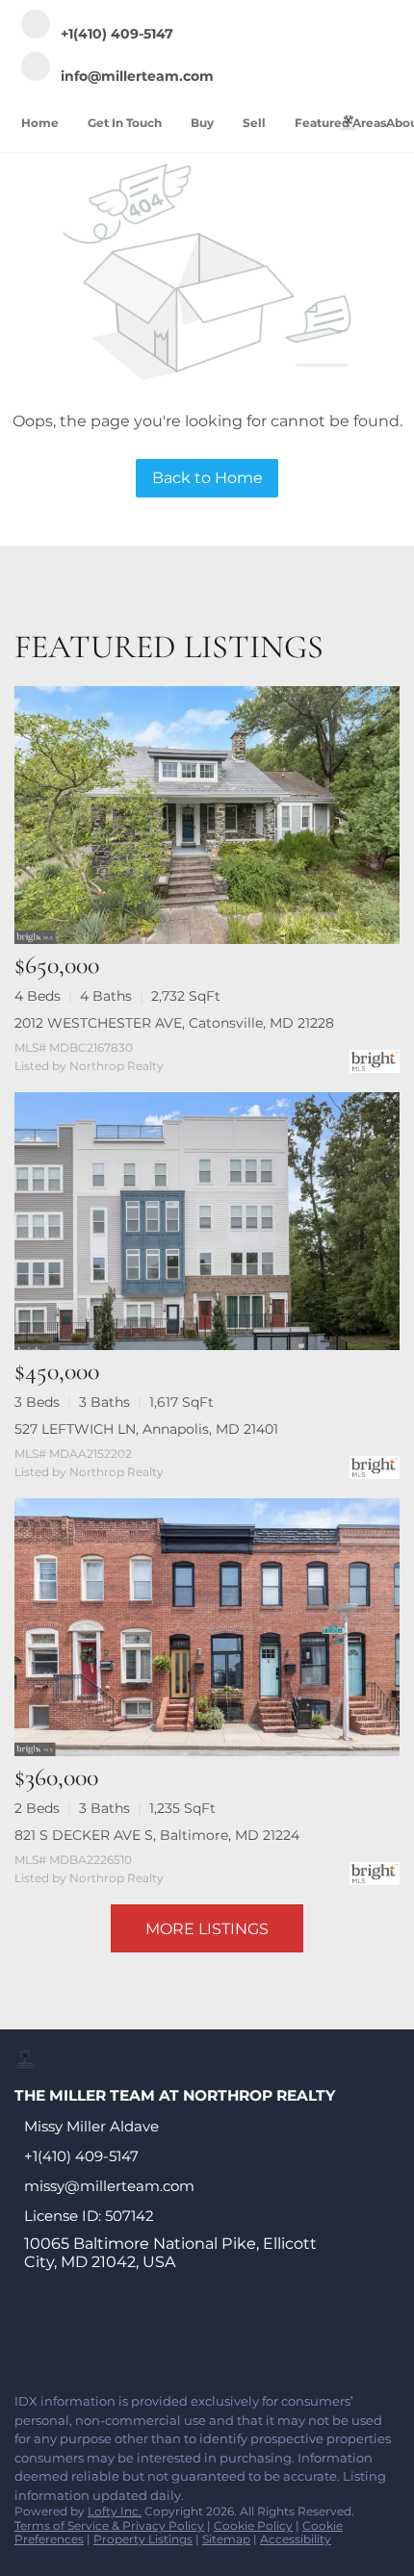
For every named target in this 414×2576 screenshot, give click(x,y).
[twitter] (100, 2336)
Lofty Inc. (115, 2511)
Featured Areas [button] (340, 123)
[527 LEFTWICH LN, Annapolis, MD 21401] (207, 1221)
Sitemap (226, 2539)
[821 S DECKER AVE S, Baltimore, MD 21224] (207, 1627)
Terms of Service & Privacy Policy (109, 2525)
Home (40, 123)
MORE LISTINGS (207, 1929)
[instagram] (177, 2336)
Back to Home (207, 478)
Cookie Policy (253, 2525)
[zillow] (139, 2336)
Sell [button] (254, 123)
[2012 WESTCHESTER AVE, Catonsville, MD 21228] (207, 815)
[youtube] (216, 2336)
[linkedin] (62, 2336)
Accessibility (296, 2539)
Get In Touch (125, 123)
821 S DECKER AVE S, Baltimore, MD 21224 (157, 1835)
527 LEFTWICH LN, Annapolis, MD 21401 (146, 1429)
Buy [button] (202, 123)
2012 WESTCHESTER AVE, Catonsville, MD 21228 (174, 1023)
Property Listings (143, 2539)
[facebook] (23, 2336)
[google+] (254, 2336)
